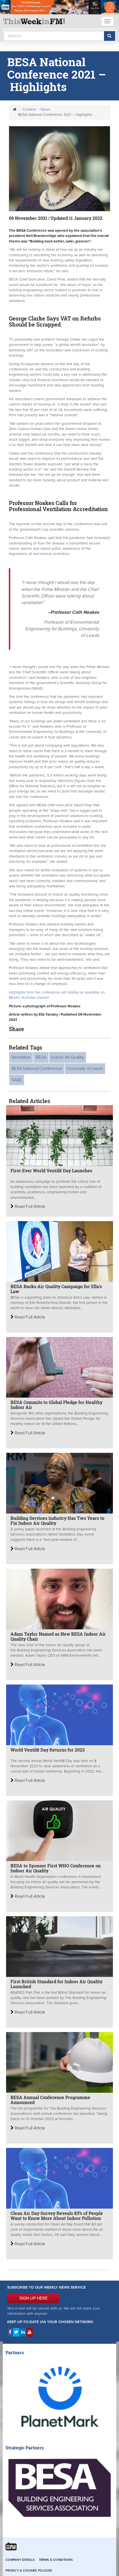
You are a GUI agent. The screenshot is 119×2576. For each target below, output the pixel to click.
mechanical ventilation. (51, 554)
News (45, 110)
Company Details (20, 2560)
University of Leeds (85, 1069)
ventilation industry (52, 856)
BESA (13, 279)
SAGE (17, 1080)
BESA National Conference (37, 1069)
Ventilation (21, 1057)
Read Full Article (29, 1206)
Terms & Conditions (56, 2560)
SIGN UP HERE (33, 2298)
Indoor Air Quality (68, 1057)
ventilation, (18, 678)
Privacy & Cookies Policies (29, 2571)
